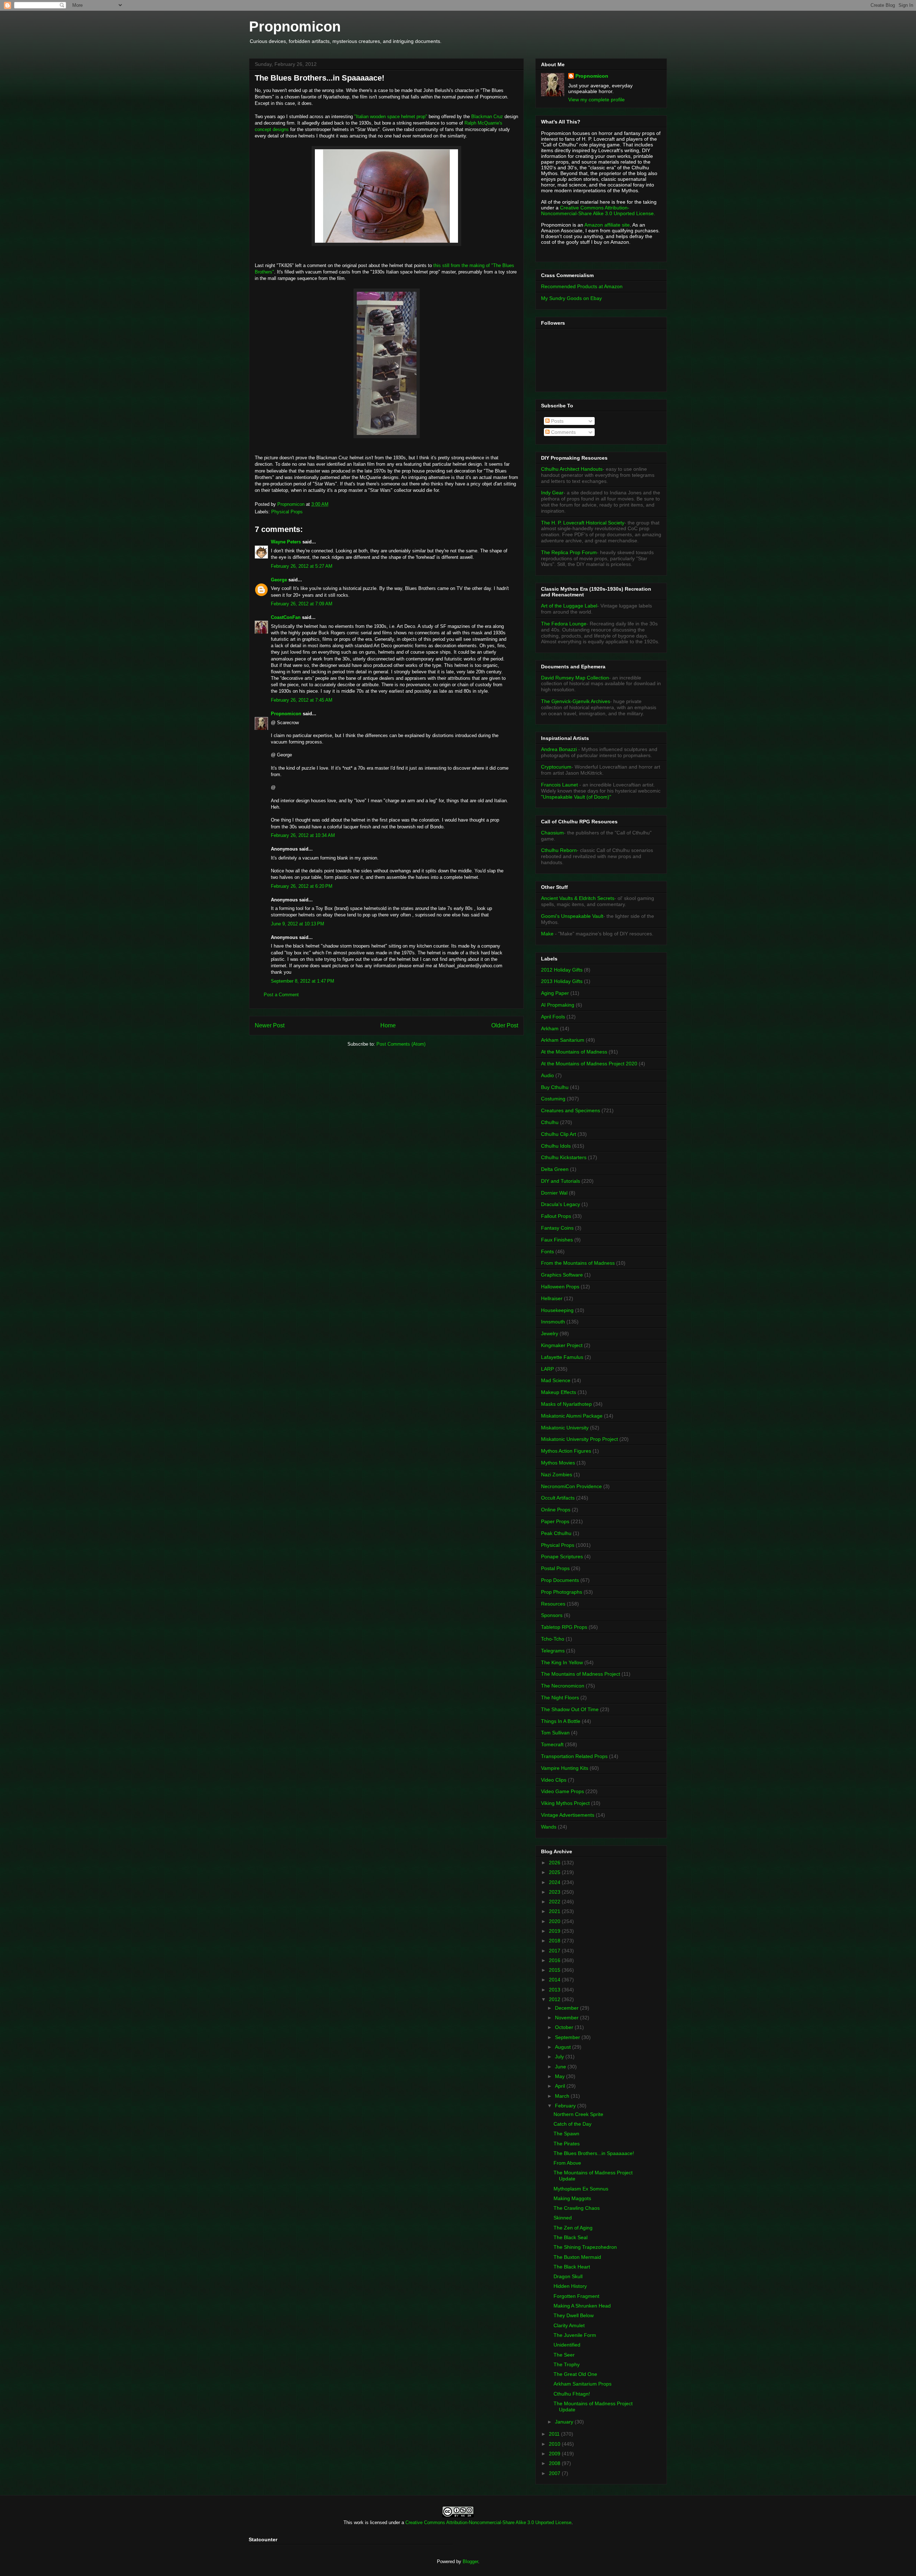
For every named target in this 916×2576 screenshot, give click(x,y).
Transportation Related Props (574, 1756)
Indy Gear (552, 493)
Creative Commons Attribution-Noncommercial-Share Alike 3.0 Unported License (488, 2522)
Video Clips (554, 1780)
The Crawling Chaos (577, 2208)
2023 (555, 1892)
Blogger (470, 2562)
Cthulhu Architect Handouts (572, 469)
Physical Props (287, 512)
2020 (555, 1921)
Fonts (547, 1251)
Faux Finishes (557, 1240)
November (567, 2018)
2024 (555, 1882)
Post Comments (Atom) (401, 1044)
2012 (555, 1999)
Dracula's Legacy (561, 1204)
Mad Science (556, 1380)
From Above (567, 2163)
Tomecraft (552, 1744)
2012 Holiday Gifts (562, 970)
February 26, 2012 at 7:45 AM (302, 700)
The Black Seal (571, 2237)
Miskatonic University (565, 1428)
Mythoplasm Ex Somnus (581, 2189)
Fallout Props (556, 1216)
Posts (557, 421)
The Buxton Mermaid (577, 2257)
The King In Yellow (562, 1662)
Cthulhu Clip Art (559, 1134)
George (279, 580)
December (567, 2008)
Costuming (553, 1099)
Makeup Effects (559, 1392)
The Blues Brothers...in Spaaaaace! (594, 2153)
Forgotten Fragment (576, 2296)
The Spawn (566, 2134)
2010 (555, 2444)
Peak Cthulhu (556, 1533)
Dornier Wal (554, 1193)
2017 (555, 1951)
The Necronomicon (563, 1686)
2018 (555, 1941)
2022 (555, 1902)
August (564, 2047)
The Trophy (567, 2364)
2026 (555, 1863)
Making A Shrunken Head (582, 2306)
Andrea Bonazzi (559, 749)
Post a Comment (281, 995)
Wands (549, 1827)
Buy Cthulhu (555, 1087)
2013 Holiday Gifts (562, 981)
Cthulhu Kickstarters (564, 1157)
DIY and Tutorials (561, 1181)
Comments (563, 432)
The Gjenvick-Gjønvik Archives (576, 701)
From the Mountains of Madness (578, 1263)
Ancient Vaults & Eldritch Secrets (578, 898)
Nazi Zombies (557, 1475)
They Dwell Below (574, 2315)
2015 (555, 1970)
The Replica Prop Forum (569, 552)
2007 (555, 2473)
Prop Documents (560, 1580)
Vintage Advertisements (568, 1815)
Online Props (556, 1510)
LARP (547, 1369)
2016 (555, 1960)
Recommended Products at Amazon (582, 286)
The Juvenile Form (575, 2335)
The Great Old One (575, 2374)
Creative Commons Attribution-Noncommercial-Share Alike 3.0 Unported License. (598, 210)
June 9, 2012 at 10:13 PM (298, 924)
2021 (555, 1911)
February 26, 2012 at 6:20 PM (302, 886)
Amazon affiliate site (607, 225)
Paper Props (555, 1521)
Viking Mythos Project (565, 1803)
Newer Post (270, 1025)
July (560, 2057)
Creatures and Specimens (571, 1110)
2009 (555, 2454)
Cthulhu (550, 1122)
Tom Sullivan (555, 1733)
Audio (547, 1075)
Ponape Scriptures (562, 1556)
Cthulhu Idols (556, 1146)
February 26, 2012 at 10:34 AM (303, 835)
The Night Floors (560, 1698)
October (565, 2027)
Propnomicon (295, 26)
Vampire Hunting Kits (565, 1768)
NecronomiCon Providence (571, 1486)
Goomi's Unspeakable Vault (572, 916)
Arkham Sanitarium (563, 1040)
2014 (555, 1980)
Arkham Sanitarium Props (583, 2384)
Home (388, 1025)
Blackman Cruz (487, 117)
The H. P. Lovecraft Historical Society (583, 523)
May (561, 2076)
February (566, 2106)
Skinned (563, 2218)
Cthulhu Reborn (559, 850)
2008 (555, 2463)
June (561, 2067)
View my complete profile (596, 100)
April (561, 2086)
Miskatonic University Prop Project (579, 1439)
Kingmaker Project (562, 1345)
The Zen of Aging (573, 2228)
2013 (555, 1990)
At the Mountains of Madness (574, 1052)
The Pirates (567, 2144)
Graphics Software (562, 1275)
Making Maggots (572, 2198)
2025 (555, 1872)
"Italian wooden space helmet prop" (391, 117)
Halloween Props (560, 1287)
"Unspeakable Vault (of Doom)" (576, 797)
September (568, 2037)
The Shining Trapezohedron (585, 2247)
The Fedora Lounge (564, 624)
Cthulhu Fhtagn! (572, 2394)
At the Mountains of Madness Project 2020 (589, 1064)
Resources (553, 1604)
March (563, 2096)
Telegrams (553, 1651)
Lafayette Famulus (562, 1357)
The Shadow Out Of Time (570, 1709)
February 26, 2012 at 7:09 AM (302, 604)
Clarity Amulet (569, 2325)
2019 (555, 1931)
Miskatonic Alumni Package (572, 1416)
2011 (555, 2434)
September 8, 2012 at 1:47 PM (303, 981)
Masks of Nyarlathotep (566, 1404)
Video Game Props (562, 1791)
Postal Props (555, 1568)
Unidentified (567, 2345)
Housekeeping (557, 1310)
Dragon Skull (568, 2276)
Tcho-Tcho (553, 1639)
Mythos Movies (558, 1463)
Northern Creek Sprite (578, 2114)
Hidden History (570, 2286)
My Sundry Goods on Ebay (571, 298)
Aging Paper (555, 993)
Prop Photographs (562, 1592)
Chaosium (552, 833)
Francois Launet (559, 785)
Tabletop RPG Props (564, 1627)
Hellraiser (552, 1298)
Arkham (550, 1028)
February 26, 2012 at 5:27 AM (302, 566)
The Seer (564, 2355)
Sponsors (552, 1615)
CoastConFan (286, 617)
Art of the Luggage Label (569, 606)
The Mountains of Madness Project (581, 1674)
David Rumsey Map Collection (575, 678)
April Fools (553, 1017)
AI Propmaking (558, 1005)
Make (548, 934)
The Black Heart (572, 2267)
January (565, 2422)
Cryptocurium (556, 767)
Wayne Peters (286, 542)
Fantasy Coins (557, 1228)
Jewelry (550, 1333)
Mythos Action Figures (566, 1451)
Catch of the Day (572, 2124)
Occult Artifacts (558, 1498)
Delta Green (555, 1169)
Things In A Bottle (561, 1721)
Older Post (505, 1025)
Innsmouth (553, 1322)
